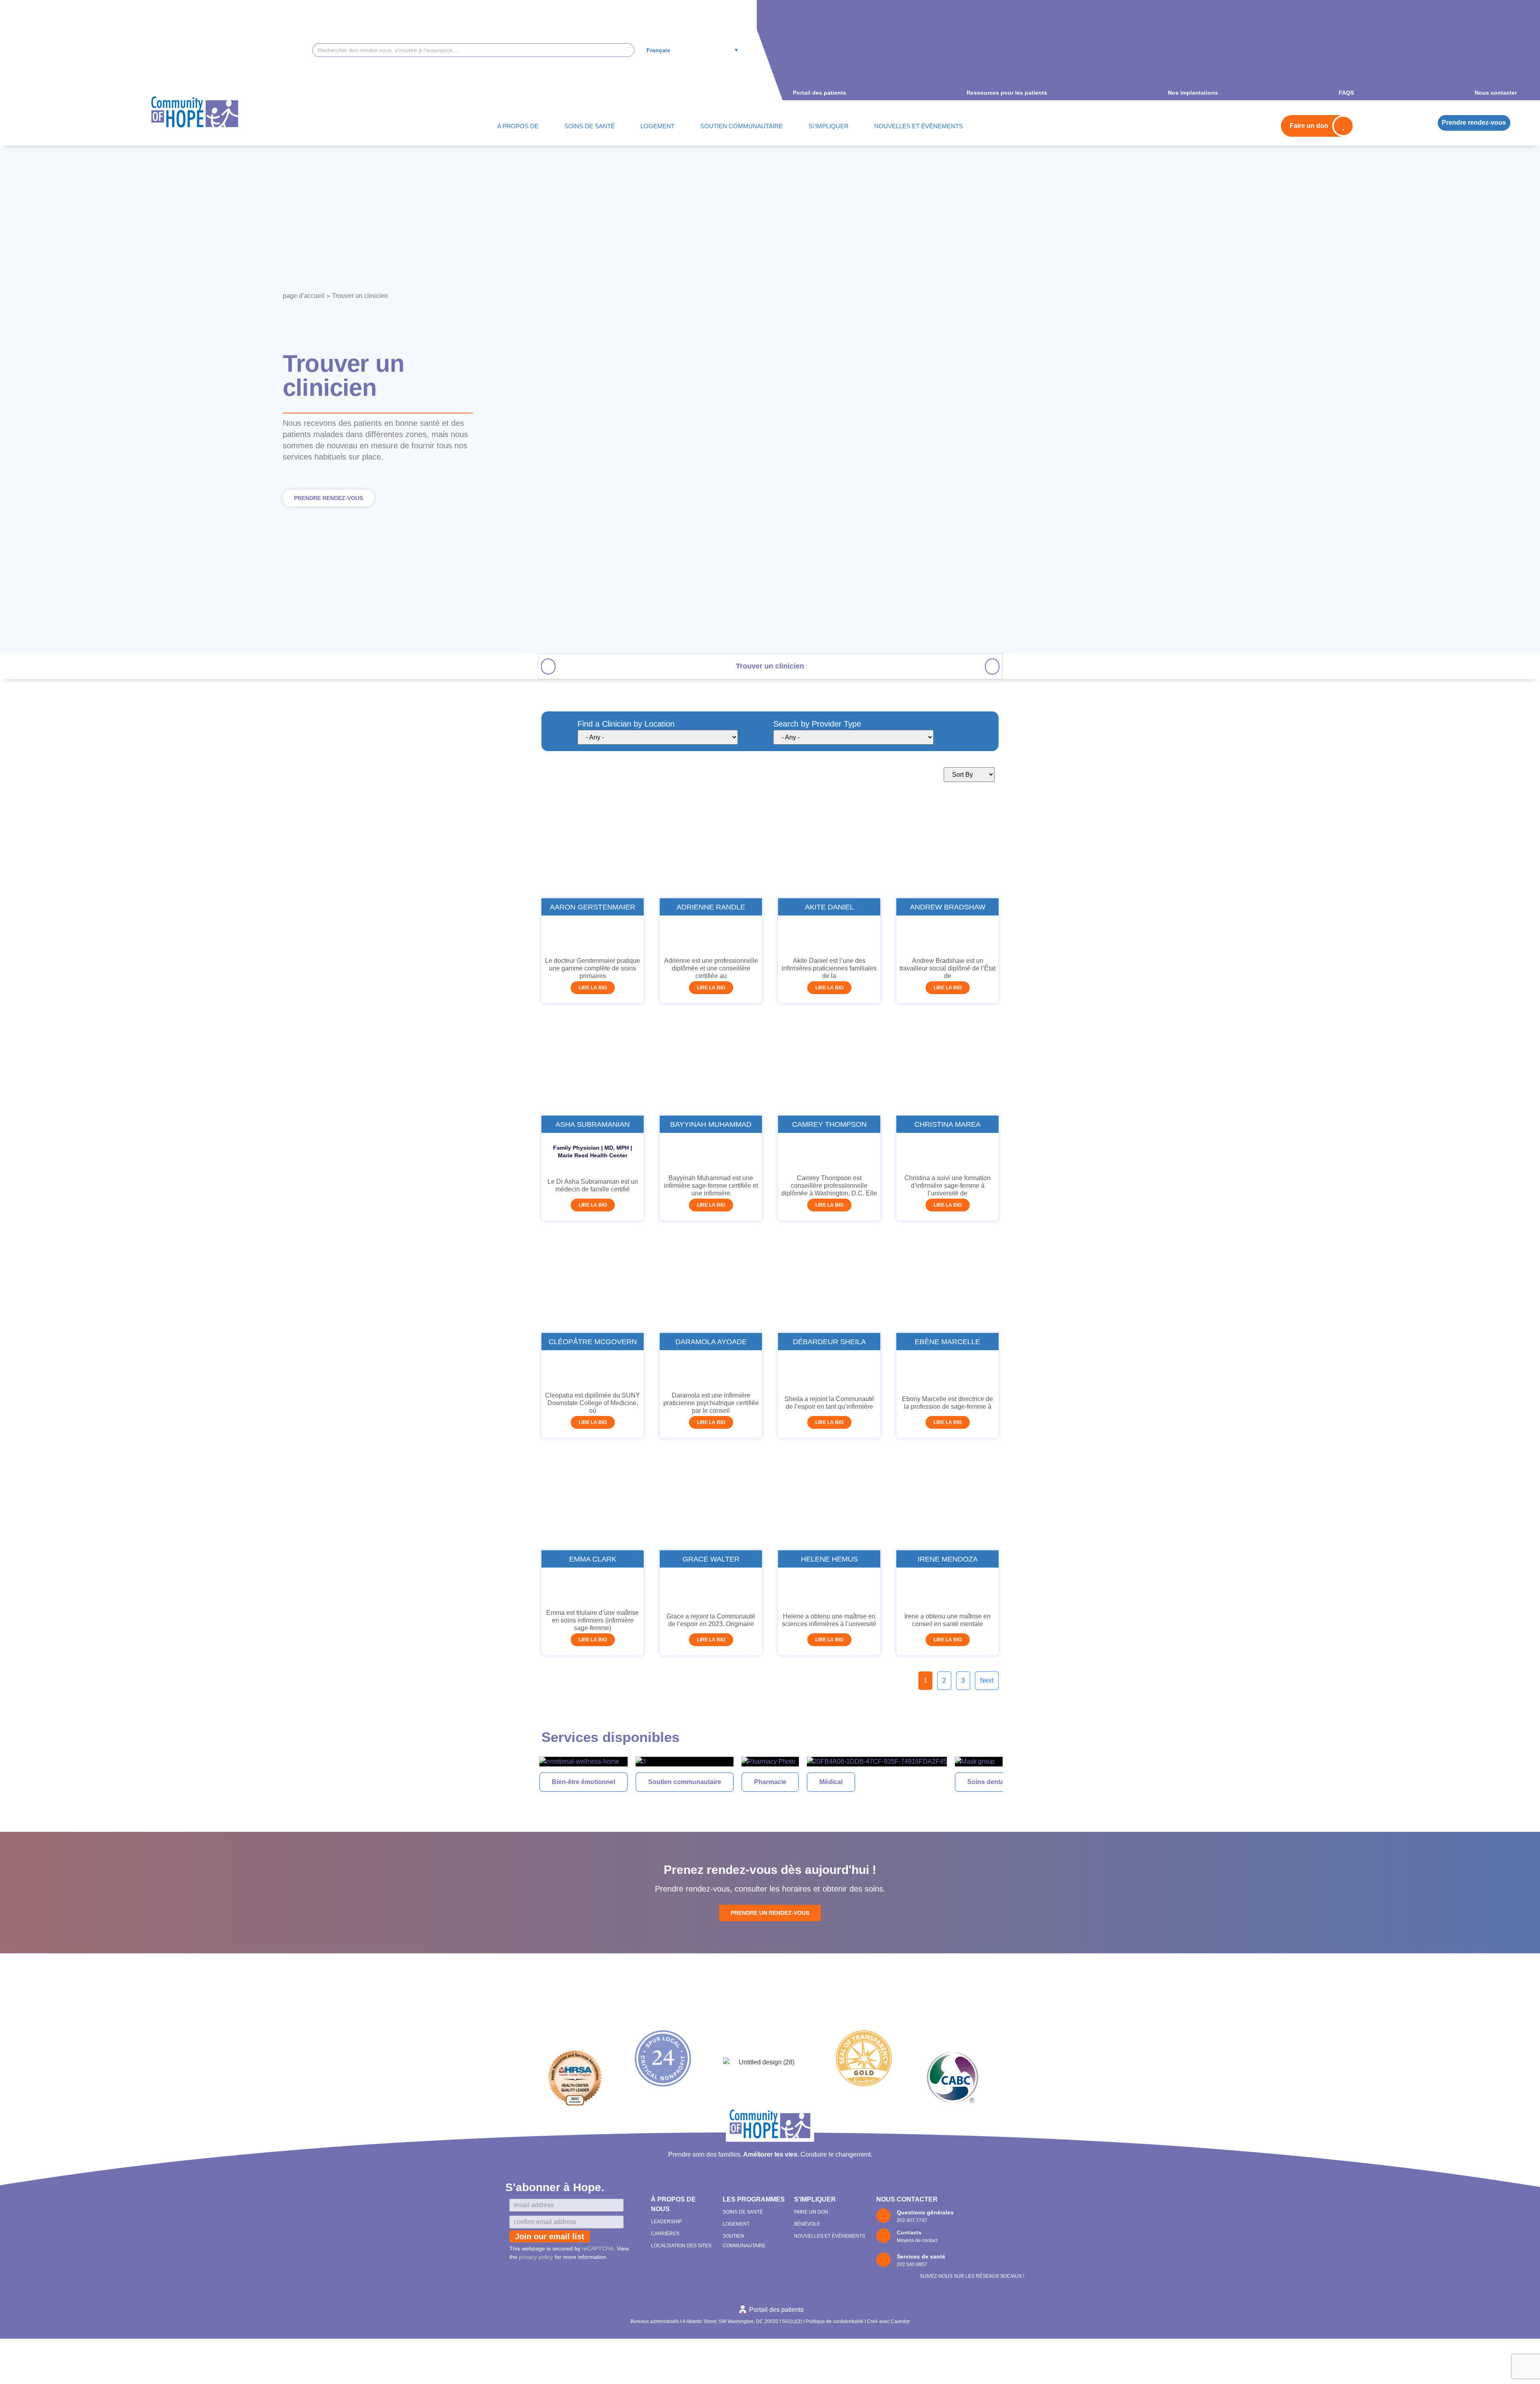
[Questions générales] (883, 2216)
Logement (736, 2224)
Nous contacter (907, 2199)
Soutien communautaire (578, 1782)
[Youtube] (1001, 2259)
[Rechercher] (627, 50)
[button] (548, 666)
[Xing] (1017, 2259)
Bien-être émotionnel (973, 1782)
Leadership (666, 2222)
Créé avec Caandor (889, 2321)
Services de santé (921, 2256)
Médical (724, 1782)
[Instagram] (986, 2259)
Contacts (909, 2232)
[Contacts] (883, 2236)
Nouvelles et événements (830, 2236)
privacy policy (536, 2257)
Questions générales (925, 2212)
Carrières (665, 2234)
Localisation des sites (681, 2246)
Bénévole (807, 2224)
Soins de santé (743, 2212)
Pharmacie (664, 1782)
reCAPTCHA (598, 2248)
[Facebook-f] (971, 2259)
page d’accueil (304, 296)
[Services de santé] (883, 2260)
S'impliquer (815, 2199)
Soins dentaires (884, 1782)
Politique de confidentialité (835, 2321)
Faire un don (811, 2212)
